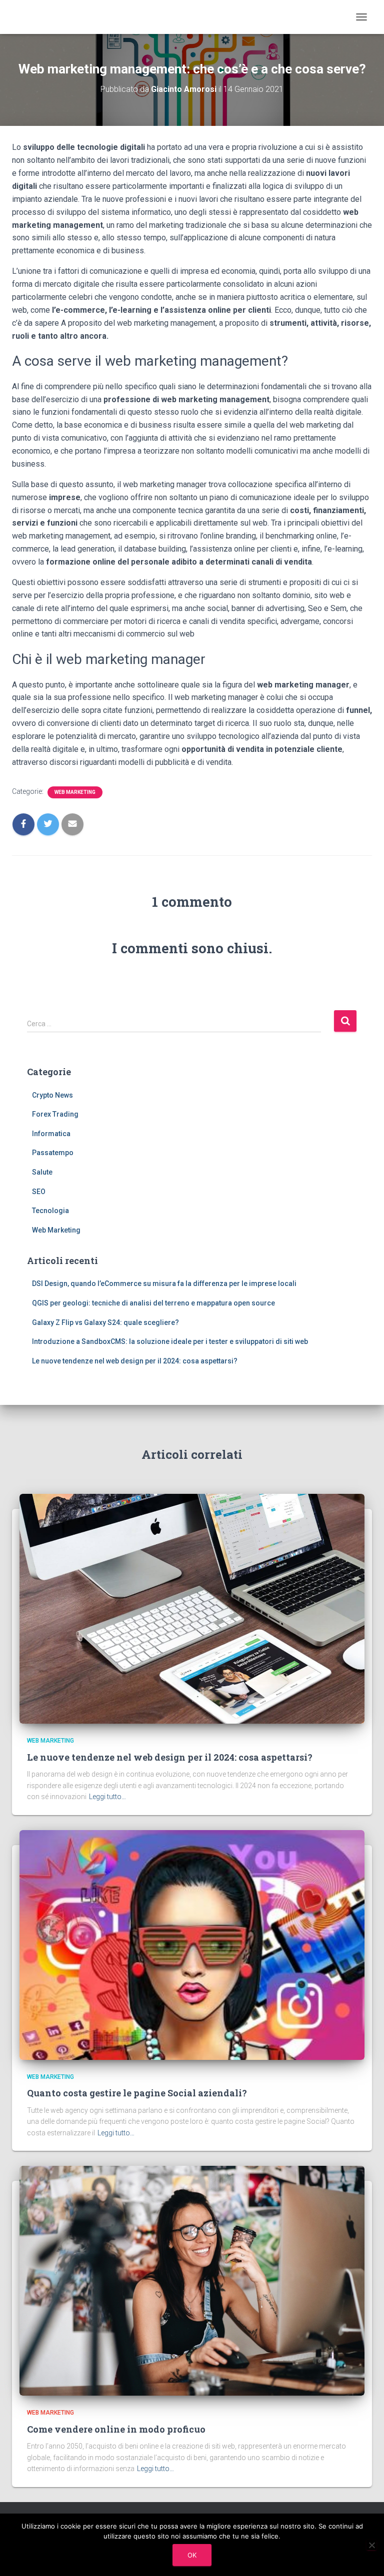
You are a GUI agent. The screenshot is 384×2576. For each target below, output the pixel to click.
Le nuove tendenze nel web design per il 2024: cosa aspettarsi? (135, 1361)
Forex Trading (55, 1114)
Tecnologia (50, 1211)
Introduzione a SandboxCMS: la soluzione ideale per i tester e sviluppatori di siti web (170, 1341)
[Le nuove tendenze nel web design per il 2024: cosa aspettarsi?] (192, 1608)
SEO (39, 1192)
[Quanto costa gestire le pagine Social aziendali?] (192, 1944)
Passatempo (53, 1153)
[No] (371, 2545)
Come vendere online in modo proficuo (116, 2429)
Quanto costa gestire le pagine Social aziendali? (137, 2093)
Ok (192, 2555)
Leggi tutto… (107, 1797)
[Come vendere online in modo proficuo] (192, 2280)
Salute (42, 1172)
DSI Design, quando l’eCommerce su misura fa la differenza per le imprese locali (164, 1284)
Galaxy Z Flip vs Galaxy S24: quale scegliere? (105, 1322)
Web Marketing (75, 792)
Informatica (51, 1134)
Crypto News (52, 1095)
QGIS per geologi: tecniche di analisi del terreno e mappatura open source (153, 1303)
